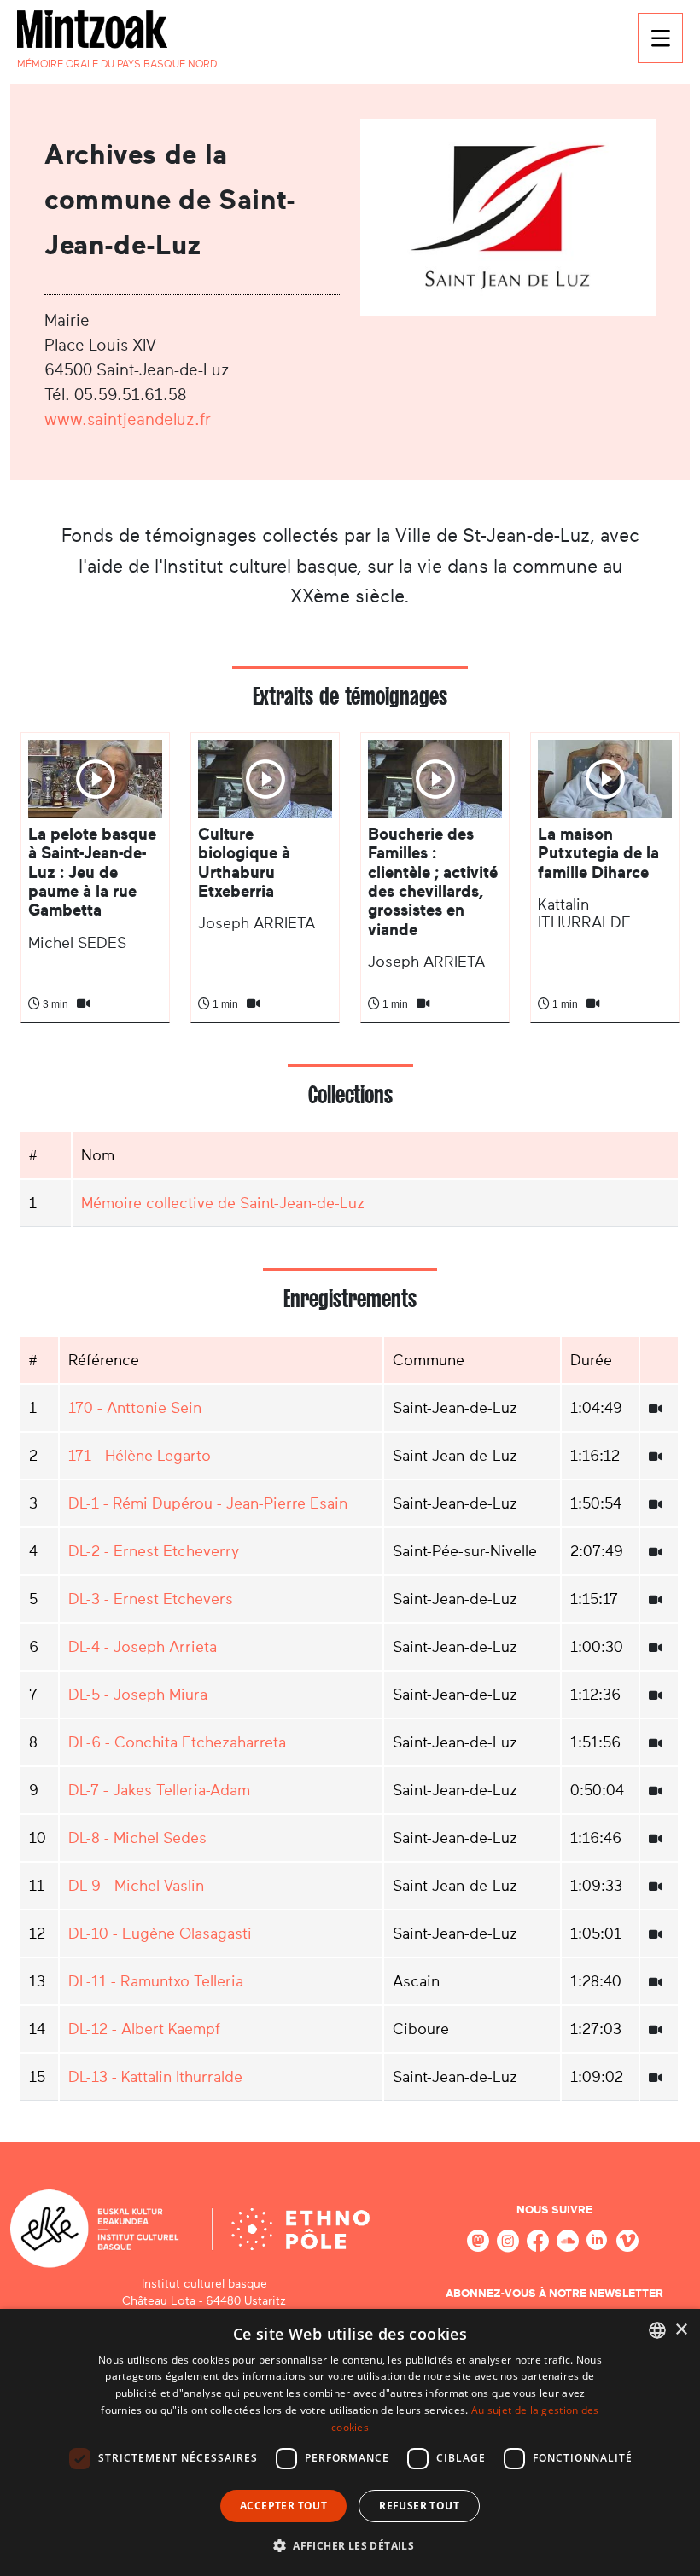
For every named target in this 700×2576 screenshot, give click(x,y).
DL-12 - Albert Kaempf (144, 2029)
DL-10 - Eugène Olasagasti (160, 1933)
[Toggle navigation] (660, 38)
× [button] (681, 2330)
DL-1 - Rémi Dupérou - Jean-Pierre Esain (208, 1503)
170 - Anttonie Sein (135, 1408)
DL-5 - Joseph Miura (138, 1695)
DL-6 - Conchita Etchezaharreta (177, 1742)
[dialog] (350, 2442)
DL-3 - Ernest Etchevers (151, 1599)
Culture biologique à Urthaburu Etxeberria (244, 863)
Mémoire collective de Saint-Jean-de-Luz (223, 1203)
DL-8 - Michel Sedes (137, 1838)
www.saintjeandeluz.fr (128, 419)
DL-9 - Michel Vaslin (136, 1886)
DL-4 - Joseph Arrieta (143, 1647)
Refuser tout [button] (419, 2506)
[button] (350, 2545)
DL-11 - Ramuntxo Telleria (156, 1981)
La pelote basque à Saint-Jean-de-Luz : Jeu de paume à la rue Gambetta (92, 872)
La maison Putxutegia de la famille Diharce (598, 853)
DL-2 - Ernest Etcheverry (154, 1551)
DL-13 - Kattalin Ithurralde (155, 2077)
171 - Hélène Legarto (140, 1456)
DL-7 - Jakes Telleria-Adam (159, 1790)
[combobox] (657, 2330)
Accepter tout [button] (283, 2506)
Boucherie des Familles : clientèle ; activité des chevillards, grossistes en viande (433, 882)
